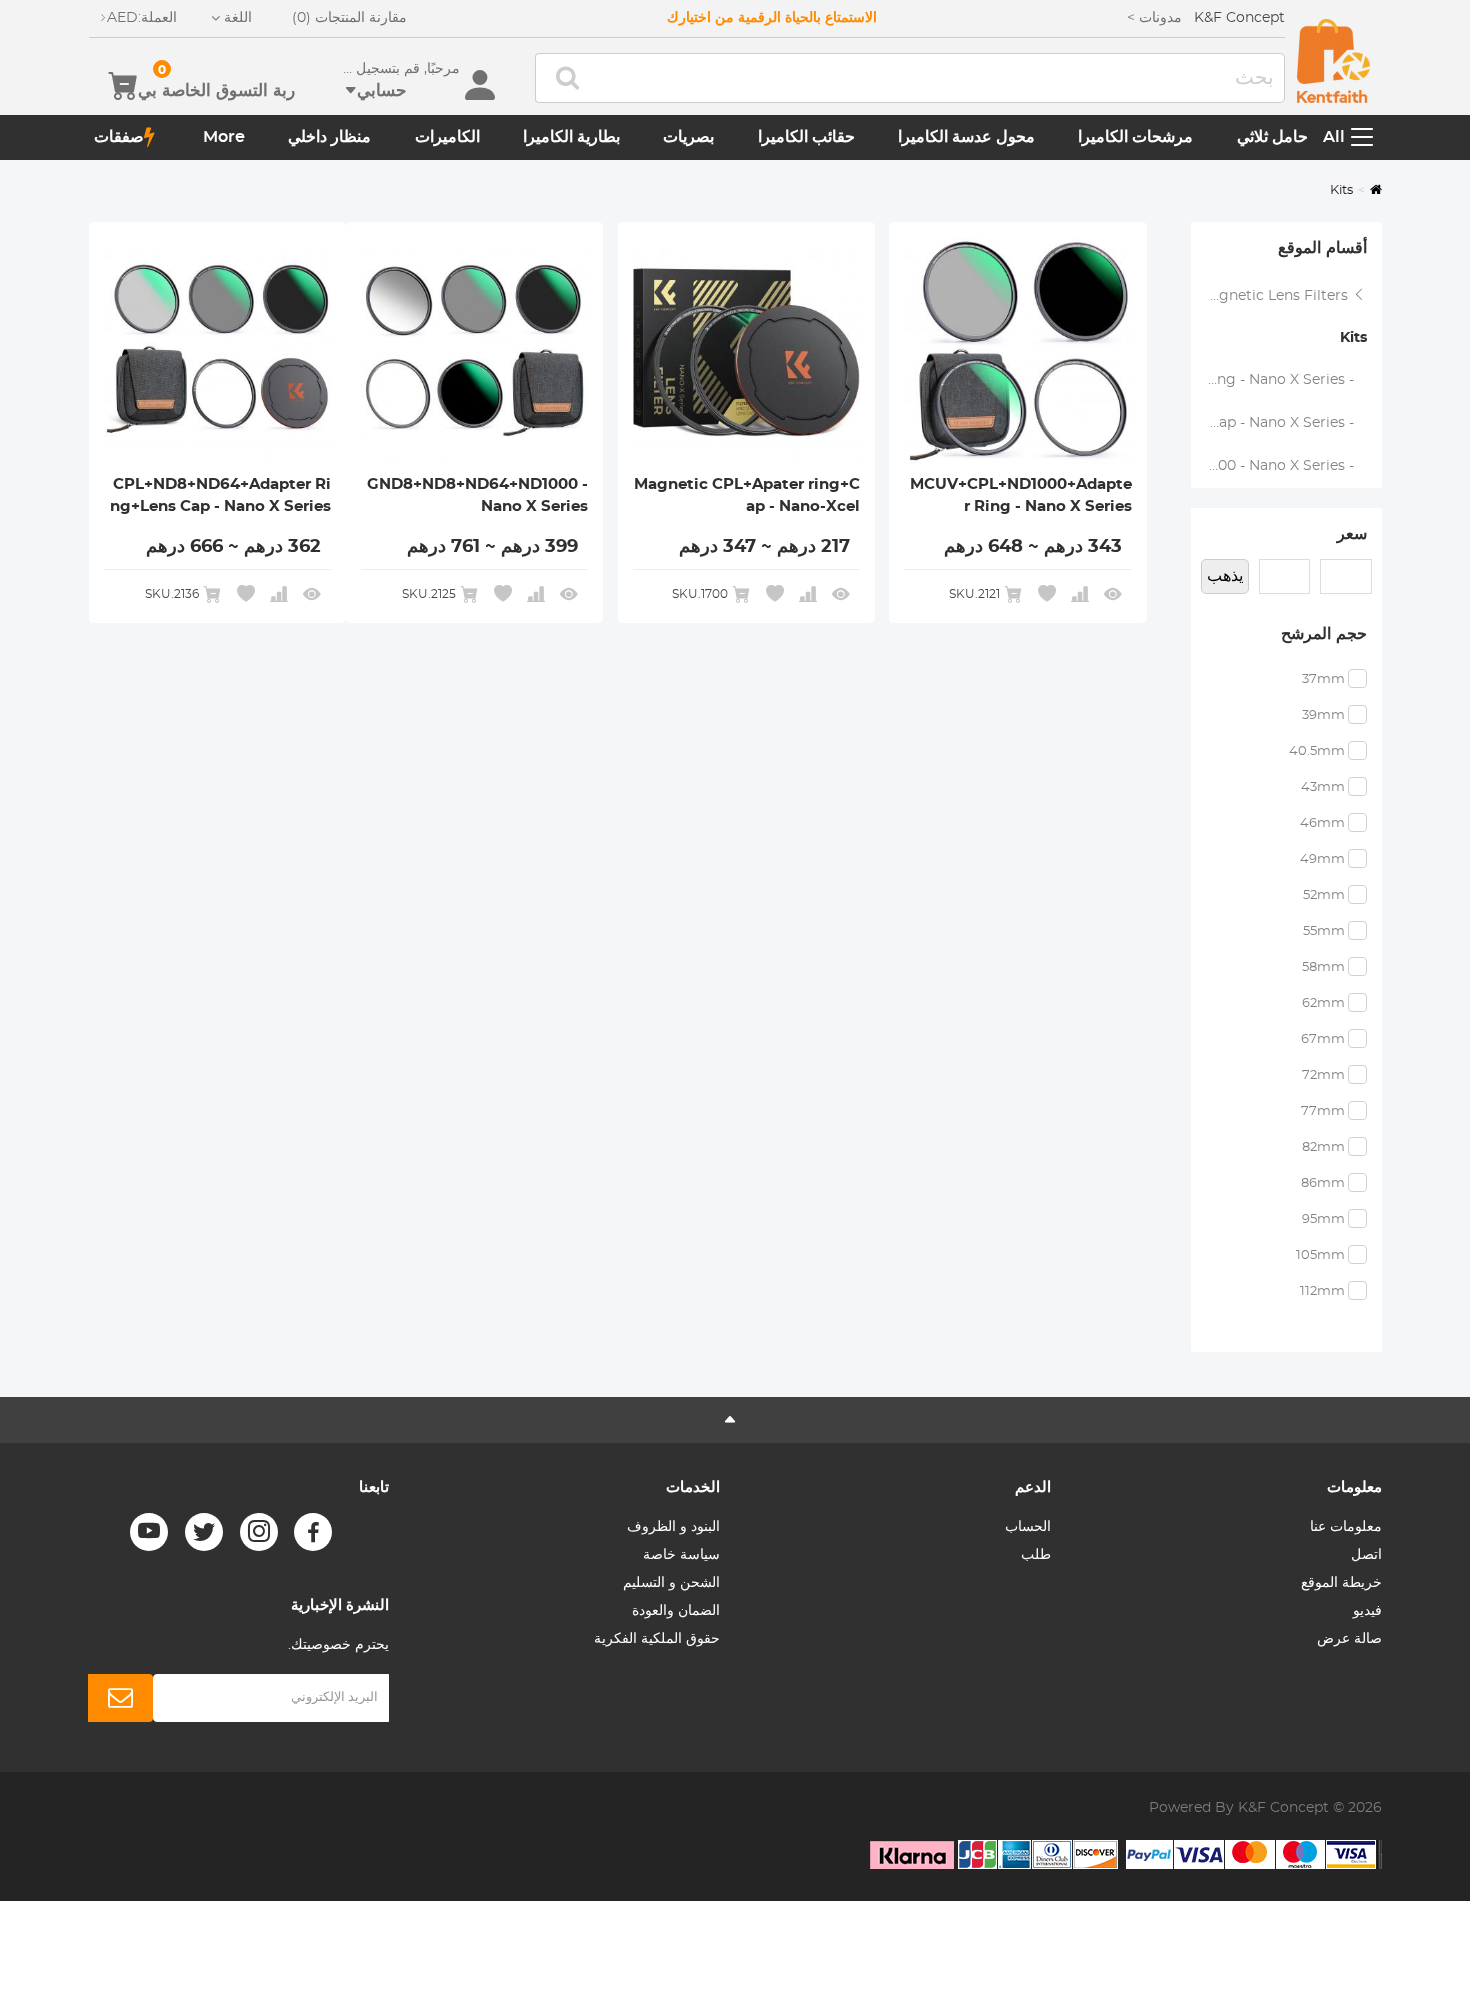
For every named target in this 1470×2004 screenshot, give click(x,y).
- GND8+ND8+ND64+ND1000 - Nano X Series (1278, 466)
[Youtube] (149, 1532)
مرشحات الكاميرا (1135, 137)
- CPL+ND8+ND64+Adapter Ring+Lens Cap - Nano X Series (1278, 423)
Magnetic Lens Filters (1275, 296)
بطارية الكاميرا (571, 137)
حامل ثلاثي (1272, 137)
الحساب (1028, 1527)
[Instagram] (259, 1532)
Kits (1353, 338)
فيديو (1367, 1611)
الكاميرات (447, 137)
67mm (1323, 1039)
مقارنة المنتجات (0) (349, 18)
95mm (1323, 1219)
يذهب (1225, 576)
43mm (1323, 787)
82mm (1323, 1147)
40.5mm (1317, 751)
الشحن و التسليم (671, 1583)
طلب (1036, 1555)
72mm (1323, 1075)
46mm (1322, 823)
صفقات (119, 137)
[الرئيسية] (1333, 61)
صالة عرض (1349, 1639)
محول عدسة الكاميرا (966, 137)
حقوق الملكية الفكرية (657, 1639)
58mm (1323, 967)
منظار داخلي (329, 137)
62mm (1323, 1003)
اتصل (1366, 1555)
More (224, 137)
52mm (1324, 895)
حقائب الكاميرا (806, 137)
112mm (1322, 1291)
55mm (1324, 931)
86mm (1323, 1183)
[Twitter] (204, 1532)
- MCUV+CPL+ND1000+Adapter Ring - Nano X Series (1278, 380)
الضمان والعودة (676, 1611)
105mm (1320, 1255)
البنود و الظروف (673, 1527)
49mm (1322, 859)
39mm (1323, 715)
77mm (1323, 1111)
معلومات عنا (1346, 1527)
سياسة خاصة (681, 1555)
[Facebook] (313, 1532)
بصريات (688, 137)
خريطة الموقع (1341, 1583)
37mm (1323, 679)
